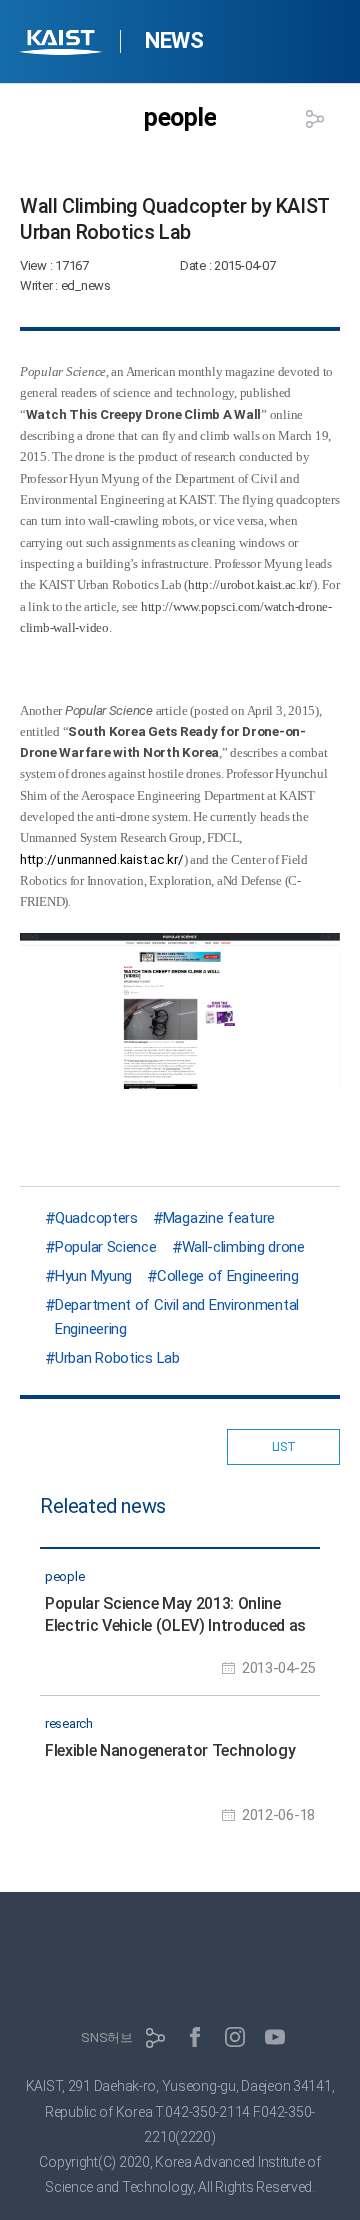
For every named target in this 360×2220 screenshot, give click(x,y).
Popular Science (106, 1247)
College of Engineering (227, 1276)
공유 (315, 119)
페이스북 (195, 2037)
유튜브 (275, 2037)
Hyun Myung (93, 1276)
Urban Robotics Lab (117, 1358)
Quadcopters (96, 1218)
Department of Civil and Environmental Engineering (177, 1317)
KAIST (63, 44)
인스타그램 (235, 2037)
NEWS (174, 40)
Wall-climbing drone (243, 1247)
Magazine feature (219, 1218)
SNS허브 (107, 2037)
